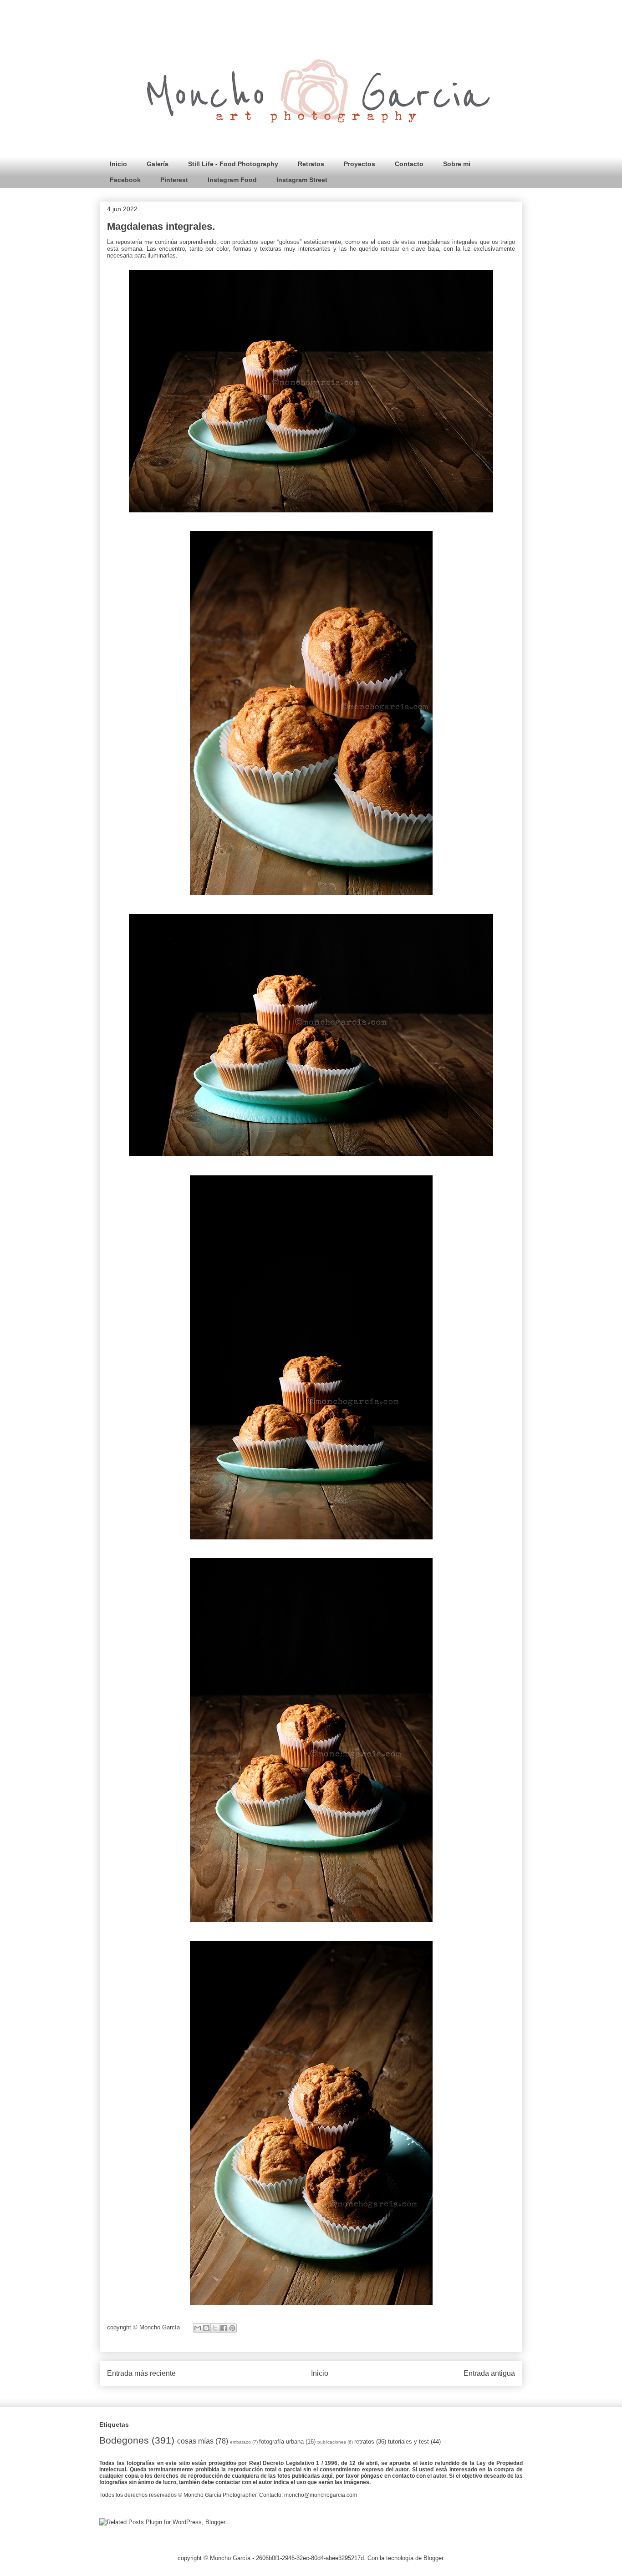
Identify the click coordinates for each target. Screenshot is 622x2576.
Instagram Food (232, 180)
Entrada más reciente (141, 2373)
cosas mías (195, 2441)
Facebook (125, 180)
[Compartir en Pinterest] (232, 2328)
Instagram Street (302, 180)
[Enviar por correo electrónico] (198, 2328)
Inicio (118, 164)
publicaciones (332, 2442)
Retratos (311, 164)
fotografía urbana (281, 2442)
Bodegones (124, 2440)
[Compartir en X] (215, 2328)
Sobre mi (457, 164)
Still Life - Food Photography (233, 164)
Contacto (409, 164)
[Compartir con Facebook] (224, 2328)
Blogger (433, 2558)
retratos (364, 2442)
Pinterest (174, 180)
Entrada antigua (489, 2373)
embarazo (240, 2442)
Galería (158, 164)
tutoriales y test (408, 2442)
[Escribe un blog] (206, 2328)
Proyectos (359, 164)
